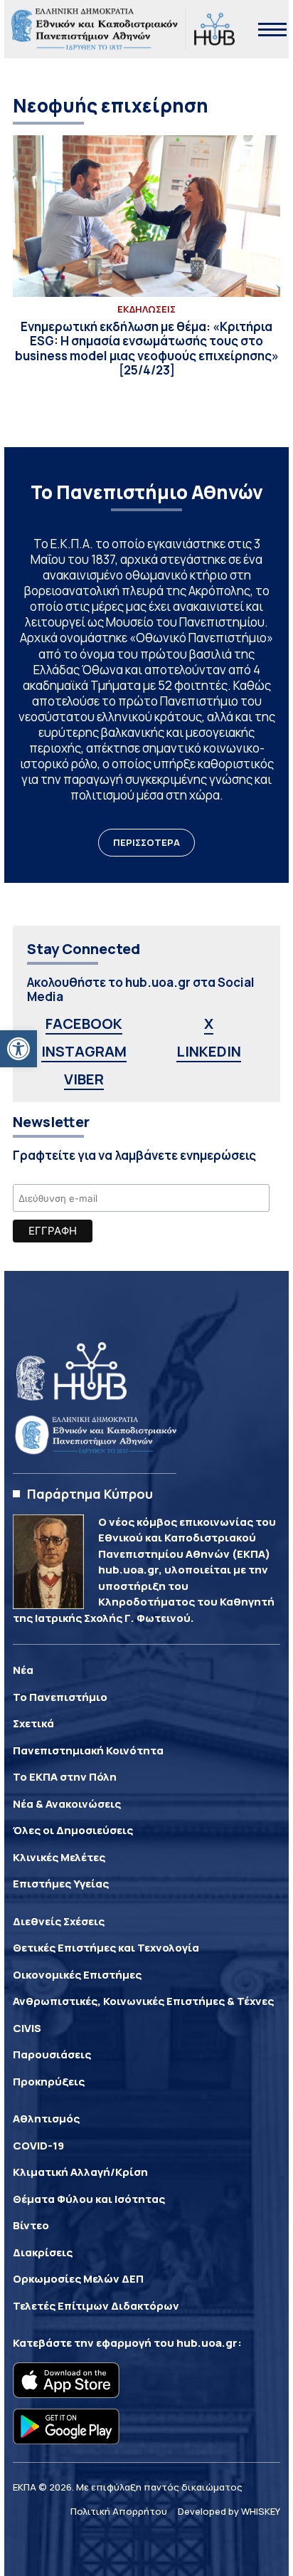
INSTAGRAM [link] (84, 1051)
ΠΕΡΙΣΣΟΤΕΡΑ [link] (146, 842)
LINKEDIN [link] (209, 1051)
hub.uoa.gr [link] (207, 2343)
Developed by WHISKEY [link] (229, 2511)
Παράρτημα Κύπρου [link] (90, 1494)
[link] (18, 1049)
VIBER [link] (84, 1079)
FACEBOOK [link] (84, 1023)
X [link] (209, 1023)
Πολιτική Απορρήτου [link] (119, 2511)
